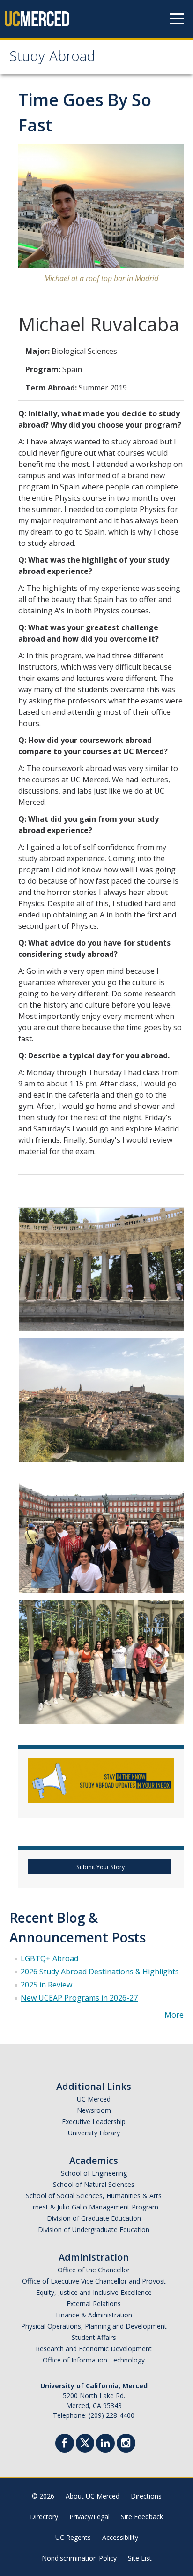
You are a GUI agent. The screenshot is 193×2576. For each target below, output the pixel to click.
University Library (94, 2133)
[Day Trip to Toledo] (101, 1400)
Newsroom (94, 2110)
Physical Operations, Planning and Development (94, 2326)
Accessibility (120, 2537)
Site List (140, 2558)
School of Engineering (94, 2173)
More (174, 2015)
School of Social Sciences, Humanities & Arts (94, 2196)
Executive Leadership (94, 2121)
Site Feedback (142, 2517)
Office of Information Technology (94, 2360)
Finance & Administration (94, 2315)
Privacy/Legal (89, 2517)
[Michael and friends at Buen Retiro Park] (101, 1269)
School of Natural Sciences (94, 2184)
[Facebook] (65, 2444)
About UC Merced (93, 2496)
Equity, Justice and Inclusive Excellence (94, 2292)
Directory (44, 2517)
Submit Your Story (100, 1867)
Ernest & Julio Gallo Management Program (94, 2207)
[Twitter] (85, 2442)
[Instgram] (126, 2444)
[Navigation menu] (177, 19)
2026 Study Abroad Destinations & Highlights (100, 1972)
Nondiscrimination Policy (79, 2558)
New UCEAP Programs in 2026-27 (79, 1998)
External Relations (94, 2304)
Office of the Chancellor (94, 2270)
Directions (146, 2496)
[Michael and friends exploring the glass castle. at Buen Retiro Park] (101, 1662)
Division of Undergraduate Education (94, 2229)
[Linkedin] (105, 2444)
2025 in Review (46, 1985)
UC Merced (94, 2099)
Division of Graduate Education (94, 2218)
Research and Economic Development (94, 2349)
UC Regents (73, 2537)
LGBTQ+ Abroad (49, 1958)
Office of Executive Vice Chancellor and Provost (94, 2281)
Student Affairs (94, 2337)
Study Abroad (52, 58)
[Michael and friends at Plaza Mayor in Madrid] (101, 1531)
